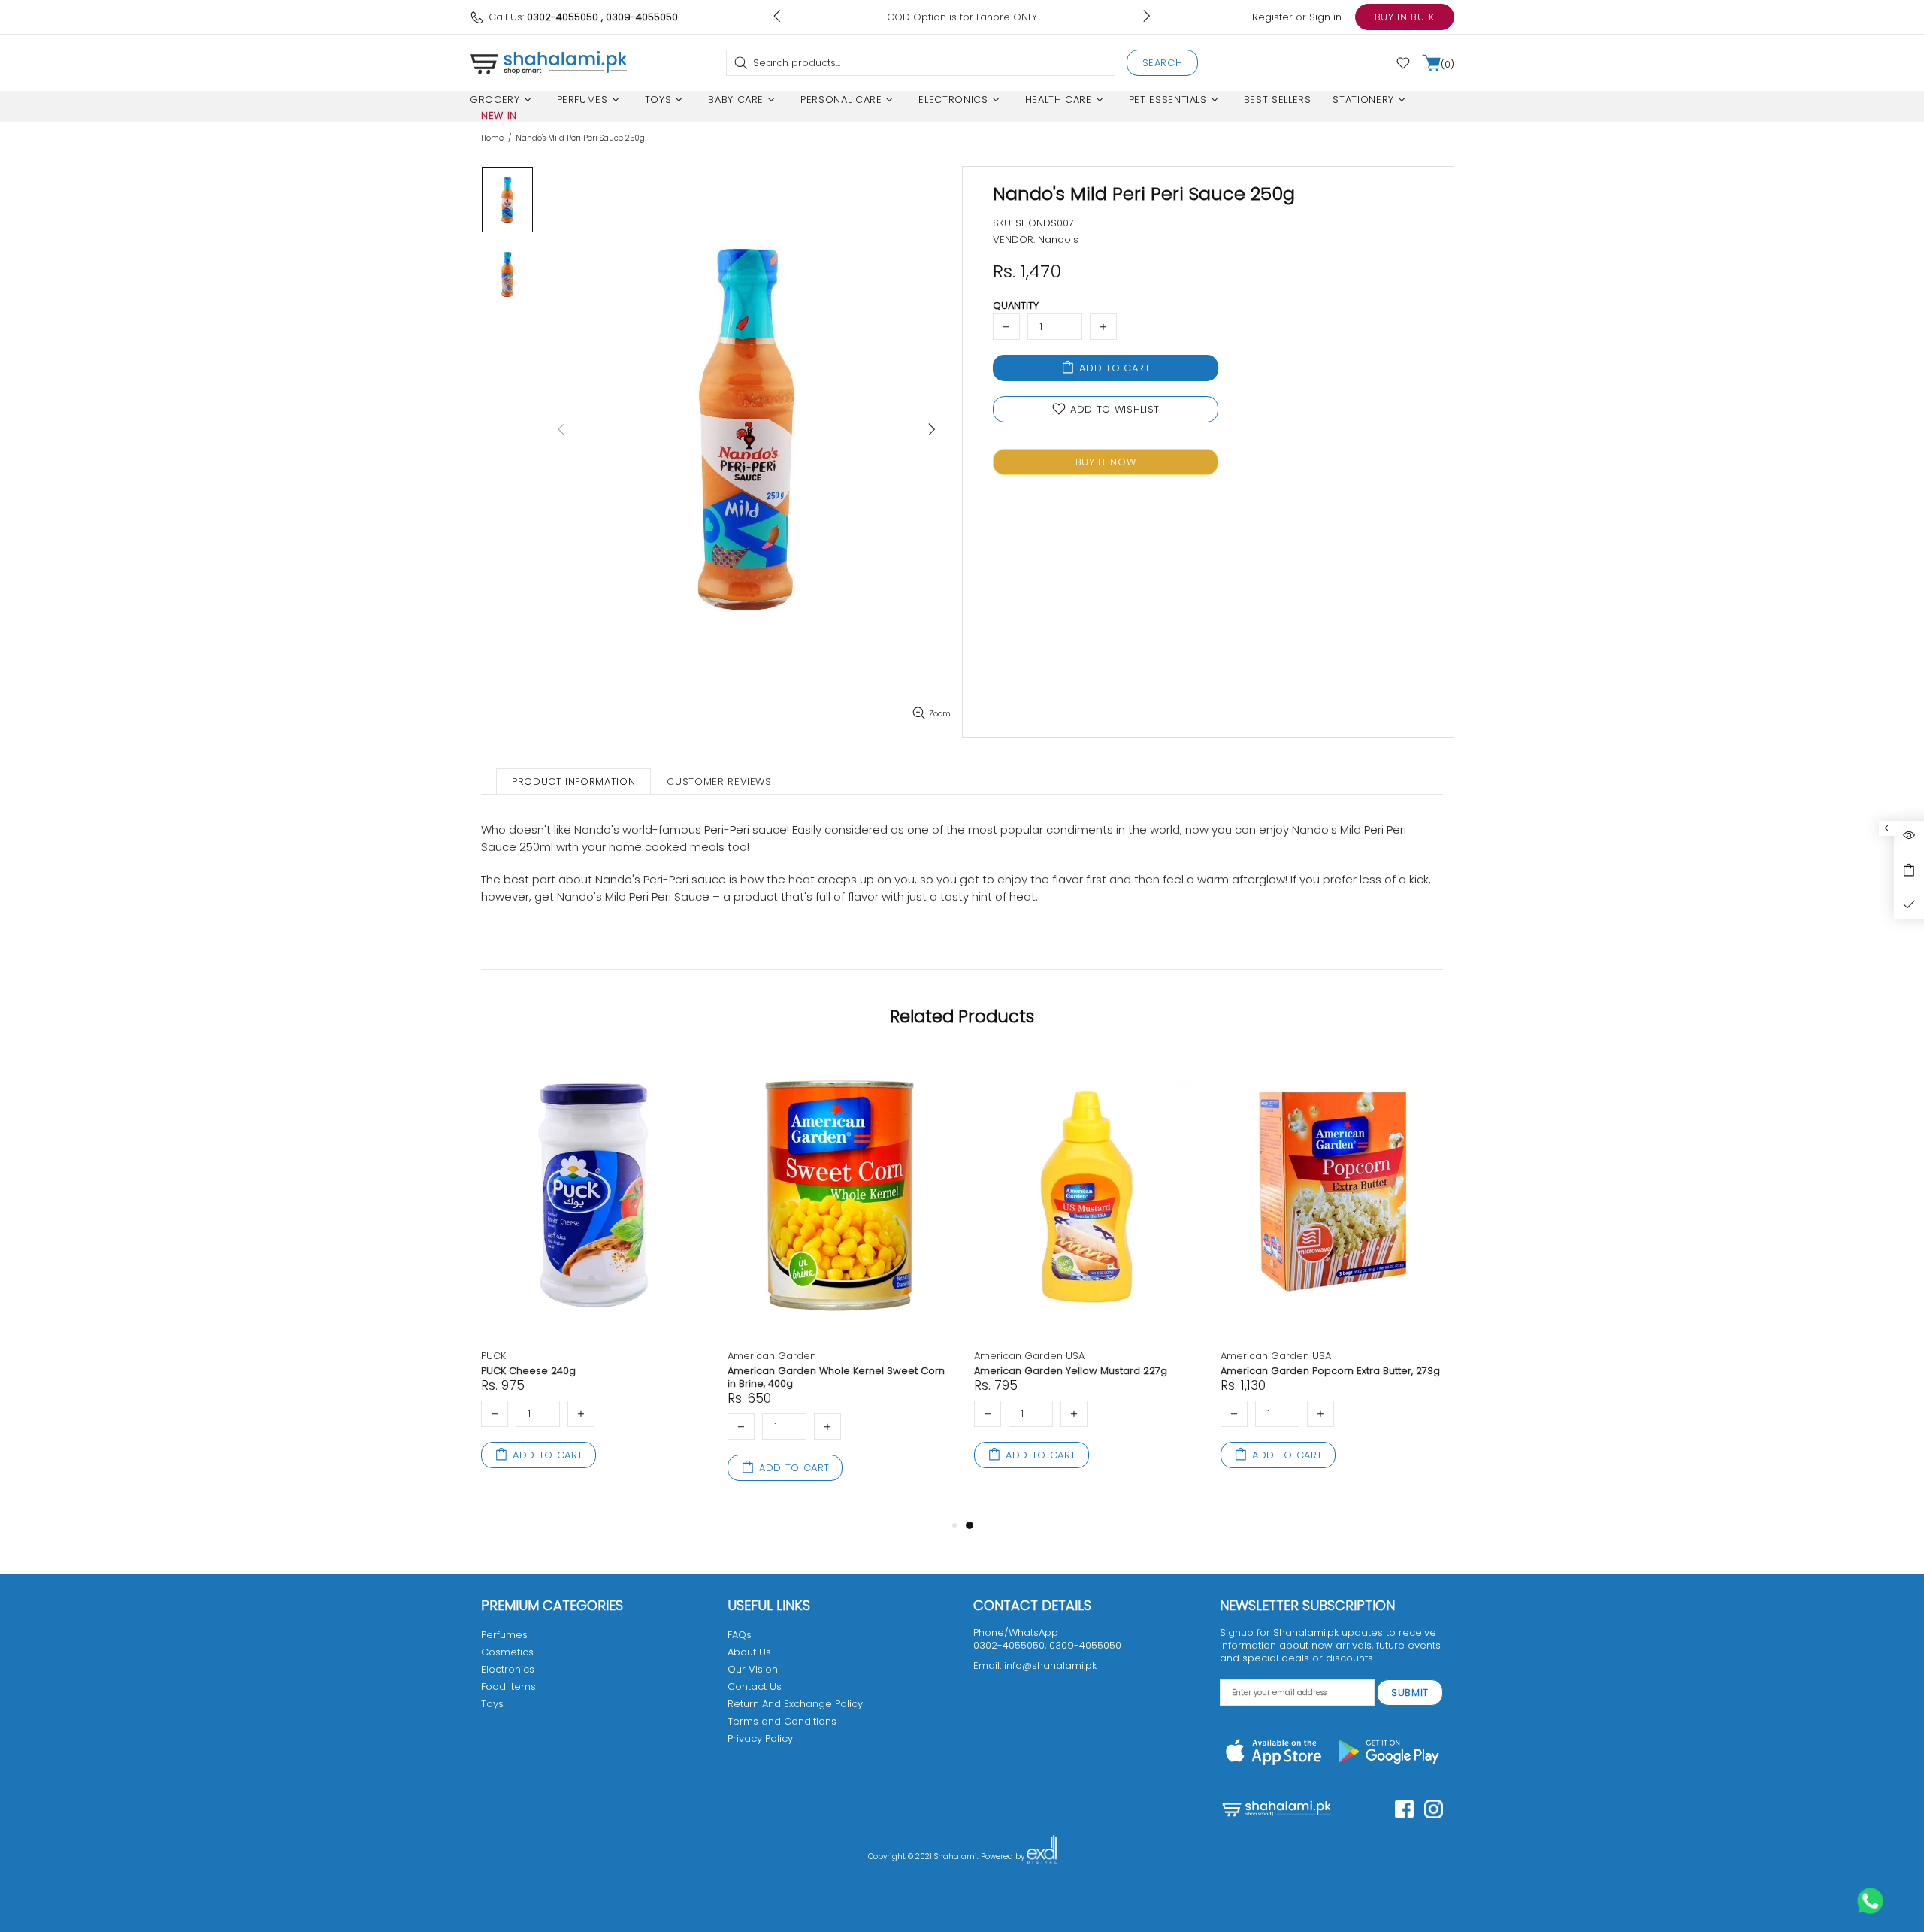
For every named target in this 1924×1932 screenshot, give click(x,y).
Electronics (508, 1669)
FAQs (740, 1635)
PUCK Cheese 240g (528, 1371)
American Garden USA (1029, 1356)
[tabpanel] (1086, 1278)
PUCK (493, 1356)
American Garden (772, 1356)
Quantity (1016, 306)
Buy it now (1106, 462)
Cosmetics (507, 1652)
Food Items (508, 1687)
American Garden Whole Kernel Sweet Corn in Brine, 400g (836, 1377)
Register (1272, 17)
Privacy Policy (760, 1738)
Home (492, 138)
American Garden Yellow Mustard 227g (1071, 1371)
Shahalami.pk (549, 62)
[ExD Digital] (1042, 1857)
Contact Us (755, 1687)
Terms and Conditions (782, 1721)
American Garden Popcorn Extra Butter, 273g (1330, 1371)
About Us (749, 1652)
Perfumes (504, 1635)
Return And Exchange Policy (795, 1704)
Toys (492, 1704)
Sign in (1325, 17)
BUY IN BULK (1405, 17)
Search (1163, 63)
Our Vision (753, 1669)
